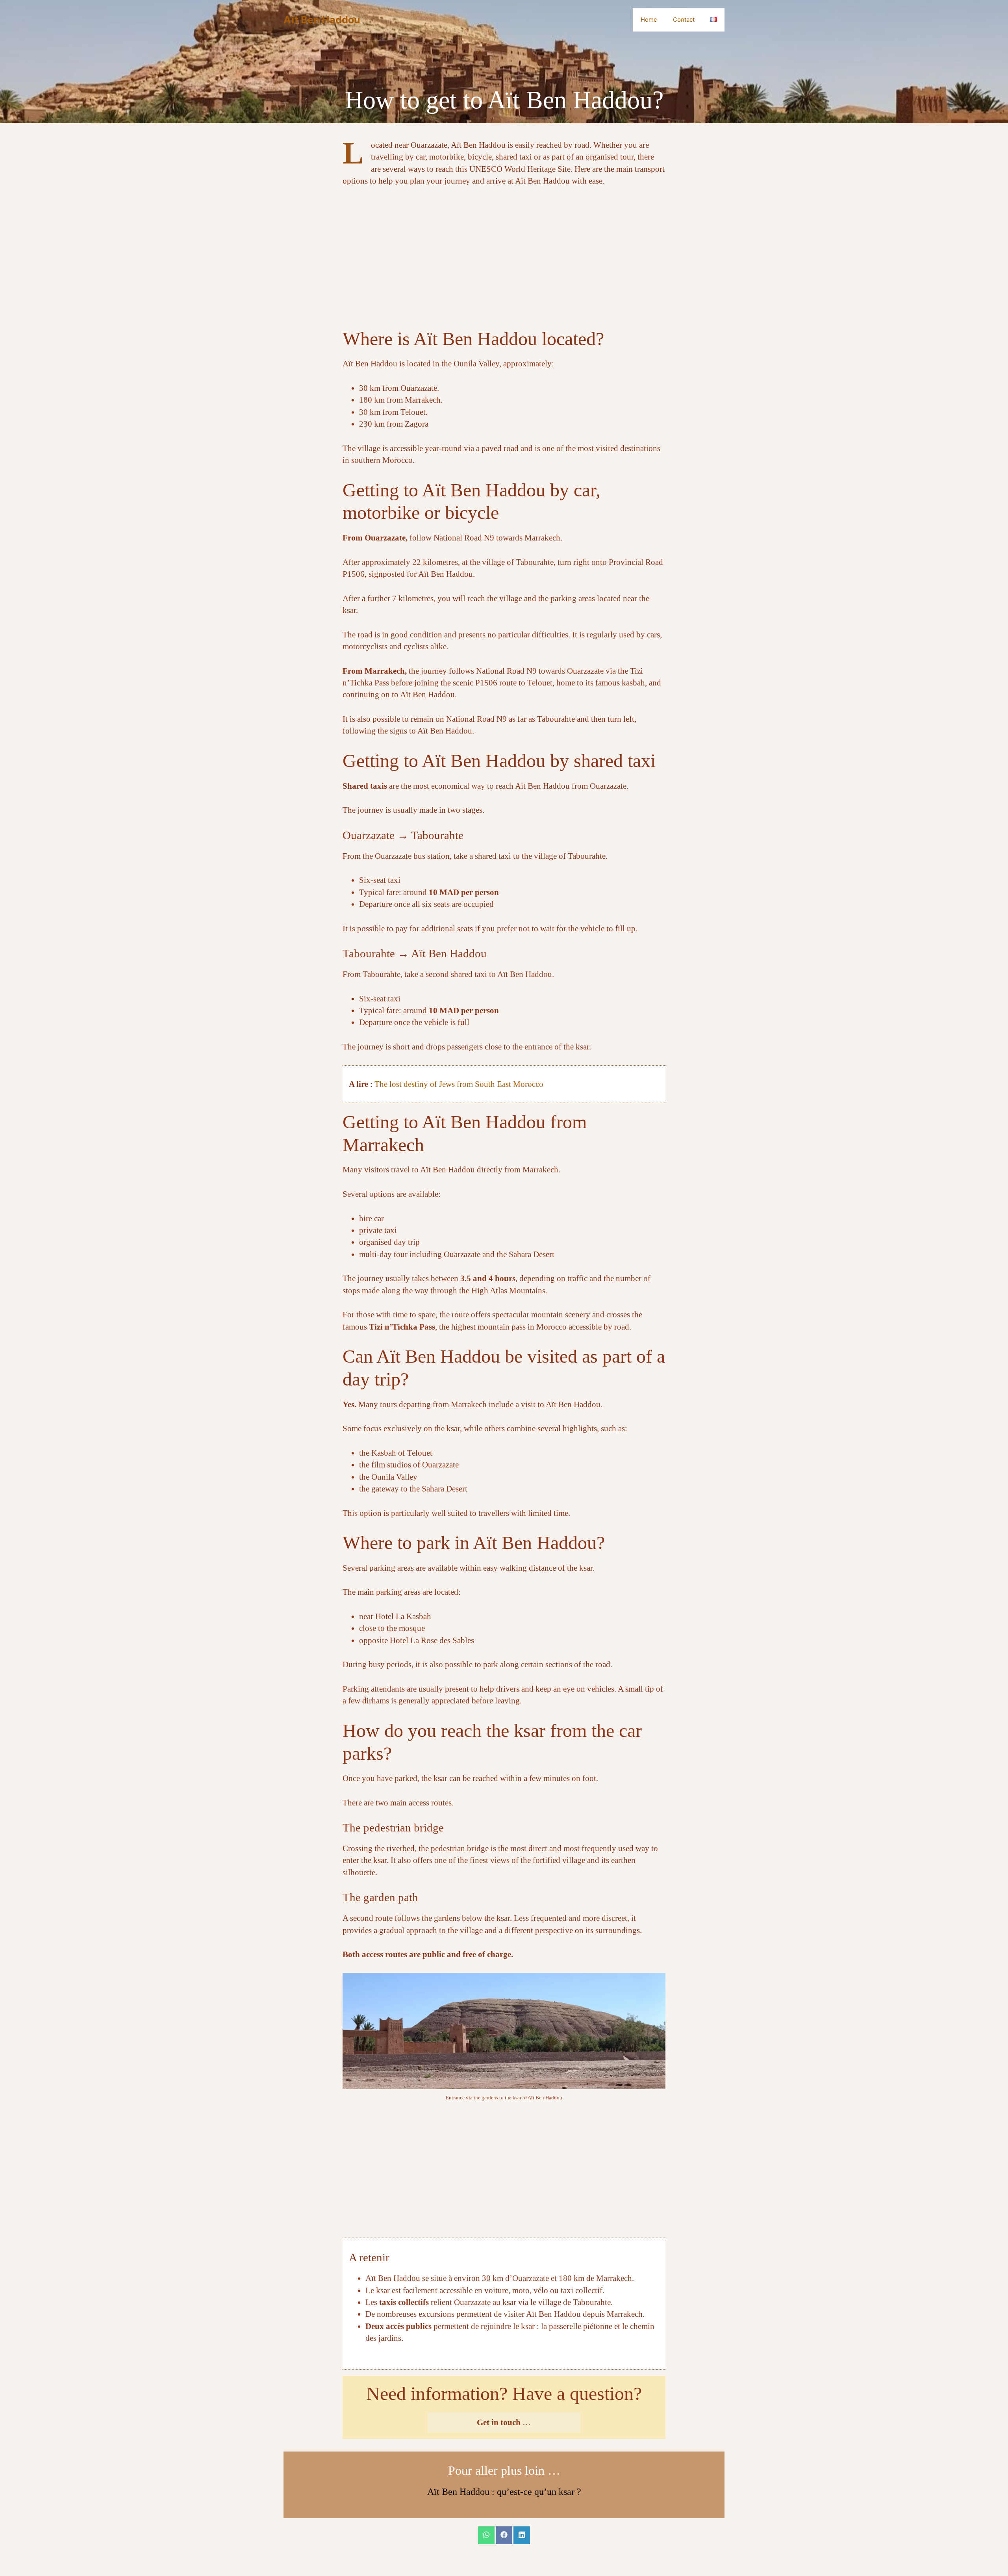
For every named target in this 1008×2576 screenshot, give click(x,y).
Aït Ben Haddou (322, 20)
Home (649, 20)
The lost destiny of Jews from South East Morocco (459, 1084)
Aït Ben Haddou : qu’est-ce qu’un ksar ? (504, 2492)
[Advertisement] (504, 254)
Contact (684, 20)
